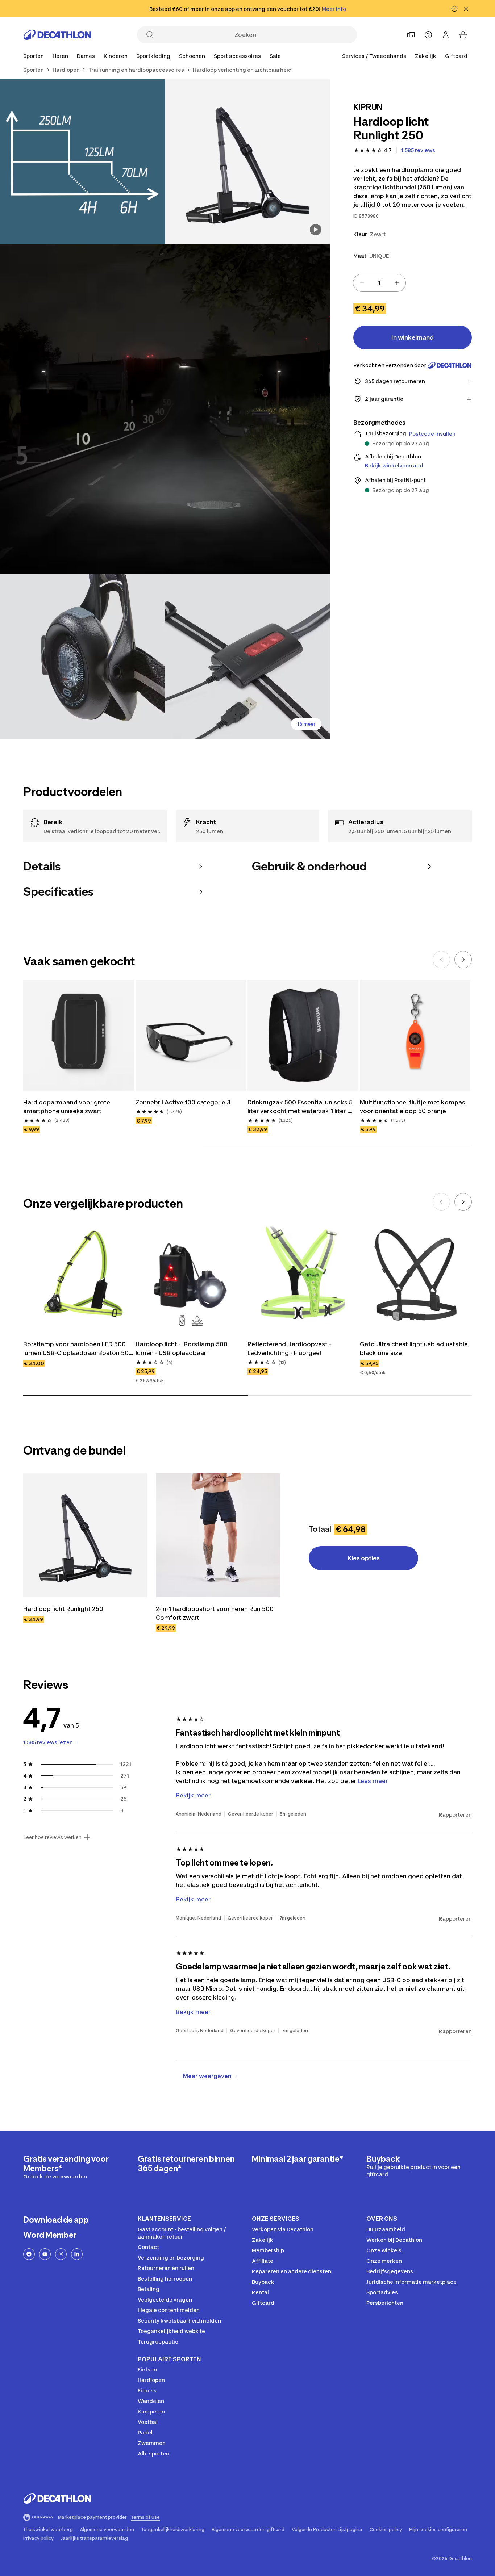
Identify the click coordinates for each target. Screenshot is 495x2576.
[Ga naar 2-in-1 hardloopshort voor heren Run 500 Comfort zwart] (218, 1535)
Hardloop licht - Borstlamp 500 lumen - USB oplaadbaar (182, 1348)
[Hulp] (428, 35)
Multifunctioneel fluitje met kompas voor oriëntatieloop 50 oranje (413, 1107)
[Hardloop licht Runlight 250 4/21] (82, 656)
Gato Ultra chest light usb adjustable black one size (415, 1348)
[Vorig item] (441, 960)
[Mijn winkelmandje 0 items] (463, 35)
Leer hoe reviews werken (52, 1837)
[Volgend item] (463, 960)
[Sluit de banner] (466, 9)
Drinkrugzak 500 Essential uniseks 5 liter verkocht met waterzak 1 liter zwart (301, 1107)
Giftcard (456, 56)
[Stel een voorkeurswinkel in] (411, 35)
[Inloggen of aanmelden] (446, 35)
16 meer (306, 724)
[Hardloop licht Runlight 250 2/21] (82, 162)
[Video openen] (316, 230)
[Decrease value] (362, 283)
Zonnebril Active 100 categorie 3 (183, 1102)
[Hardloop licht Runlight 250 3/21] (165, 409)
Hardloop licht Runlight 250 (63, 1609)
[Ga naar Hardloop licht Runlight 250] (85, 1535)
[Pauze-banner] (454, 9)
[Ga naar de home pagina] (57, 35)
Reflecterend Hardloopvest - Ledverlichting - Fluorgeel (290, 1348)
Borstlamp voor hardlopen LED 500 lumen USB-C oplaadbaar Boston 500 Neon (79, 1349)
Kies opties (364, 1558)
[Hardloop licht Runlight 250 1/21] (247, 162)
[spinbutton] (379, 283)
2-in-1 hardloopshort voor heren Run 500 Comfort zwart (215, 1613)
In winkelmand (413, 337)
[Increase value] (397, 283)
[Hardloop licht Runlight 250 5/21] (247, 656)
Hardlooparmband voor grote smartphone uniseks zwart (67, 1107)
